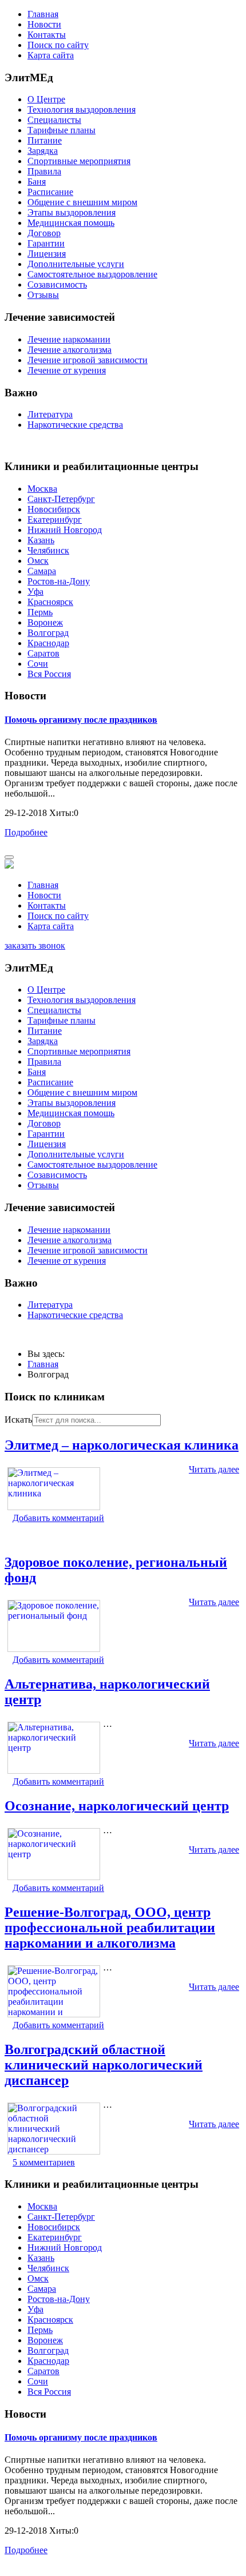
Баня (37, 182)
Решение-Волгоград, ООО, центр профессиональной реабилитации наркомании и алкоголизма (110, 1928)
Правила (44, 171)
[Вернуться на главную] (9, 865)
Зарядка (43, 151)
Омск (38, 561)
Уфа (35, 592)
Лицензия (47, 254)
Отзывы (43, 295)
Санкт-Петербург (61, 499)
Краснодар (48, 643)
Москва (42, 489)
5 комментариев (44, 2162)
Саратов (43, 653)
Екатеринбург (55, 519)
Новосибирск (54, 509)
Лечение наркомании (69, 339)
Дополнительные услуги (76, 264)
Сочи (38, 664)
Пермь (40, 612)
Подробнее (26, 832)
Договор (44, 233)
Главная (43, 14)
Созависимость (57, 284)
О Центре (46, 99)
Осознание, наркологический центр (117, 1806)
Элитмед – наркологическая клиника (122, 1445)
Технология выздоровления (82, 110)
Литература (50, 414)
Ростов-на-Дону (59, 581)
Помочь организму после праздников (81, 720)
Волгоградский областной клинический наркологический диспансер (104, 2065)
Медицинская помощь (71, 223)
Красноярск (50, 602)
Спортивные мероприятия (79, 161)
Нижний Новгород (65, 530)
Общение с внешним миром (82, 202)
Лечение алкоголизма (70, 350)
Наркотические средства (75, 425)
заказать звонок (35, 945)
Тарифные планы (61, 130)
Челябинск (48, 550)
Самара (42, 571)
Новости (44, 24)
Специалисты (54, 120)
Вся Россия (49, 674)
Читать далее (214, 1469)
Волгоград (48, 633)
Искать (18, 1420)
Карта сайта (51, 55)
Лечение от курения (67, 370)
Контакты (47, 35)
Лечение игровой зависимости (88, 360)
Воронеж (45, 622)
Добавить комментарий (58, 1518)
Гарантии (46, 243)
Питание (45, 140)
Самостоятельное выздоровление (92, 274)
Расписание (50, 192)
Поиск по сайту (58, 45)
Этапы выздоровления (72, 212)
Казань (41, 540)
